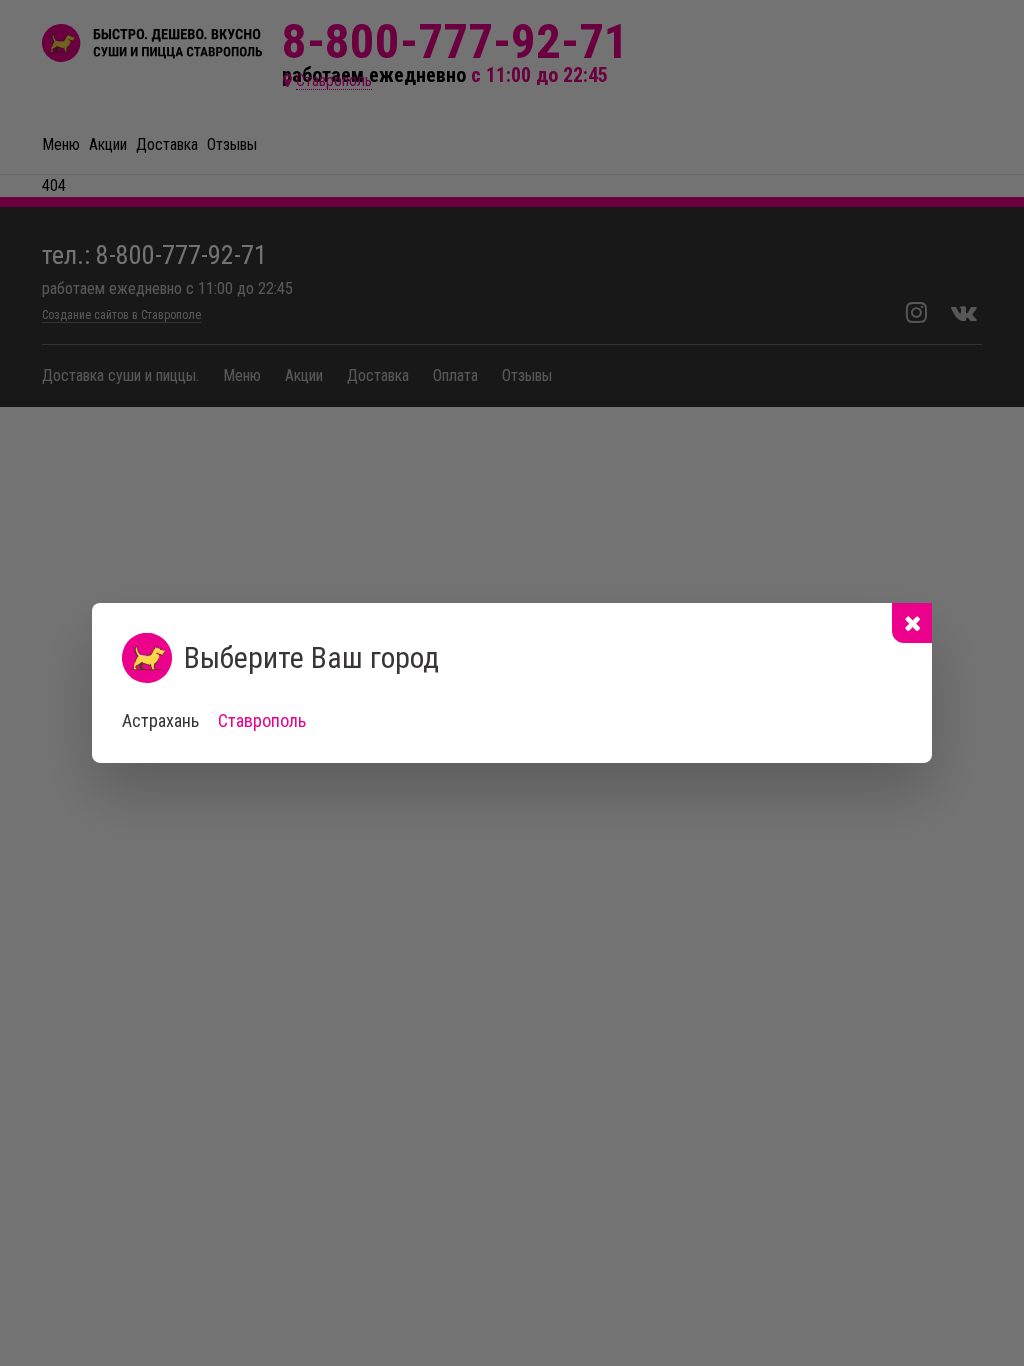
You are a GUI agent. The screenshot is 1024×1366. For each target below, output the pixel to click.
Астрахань (160, 720)
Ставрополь (262, 720)
